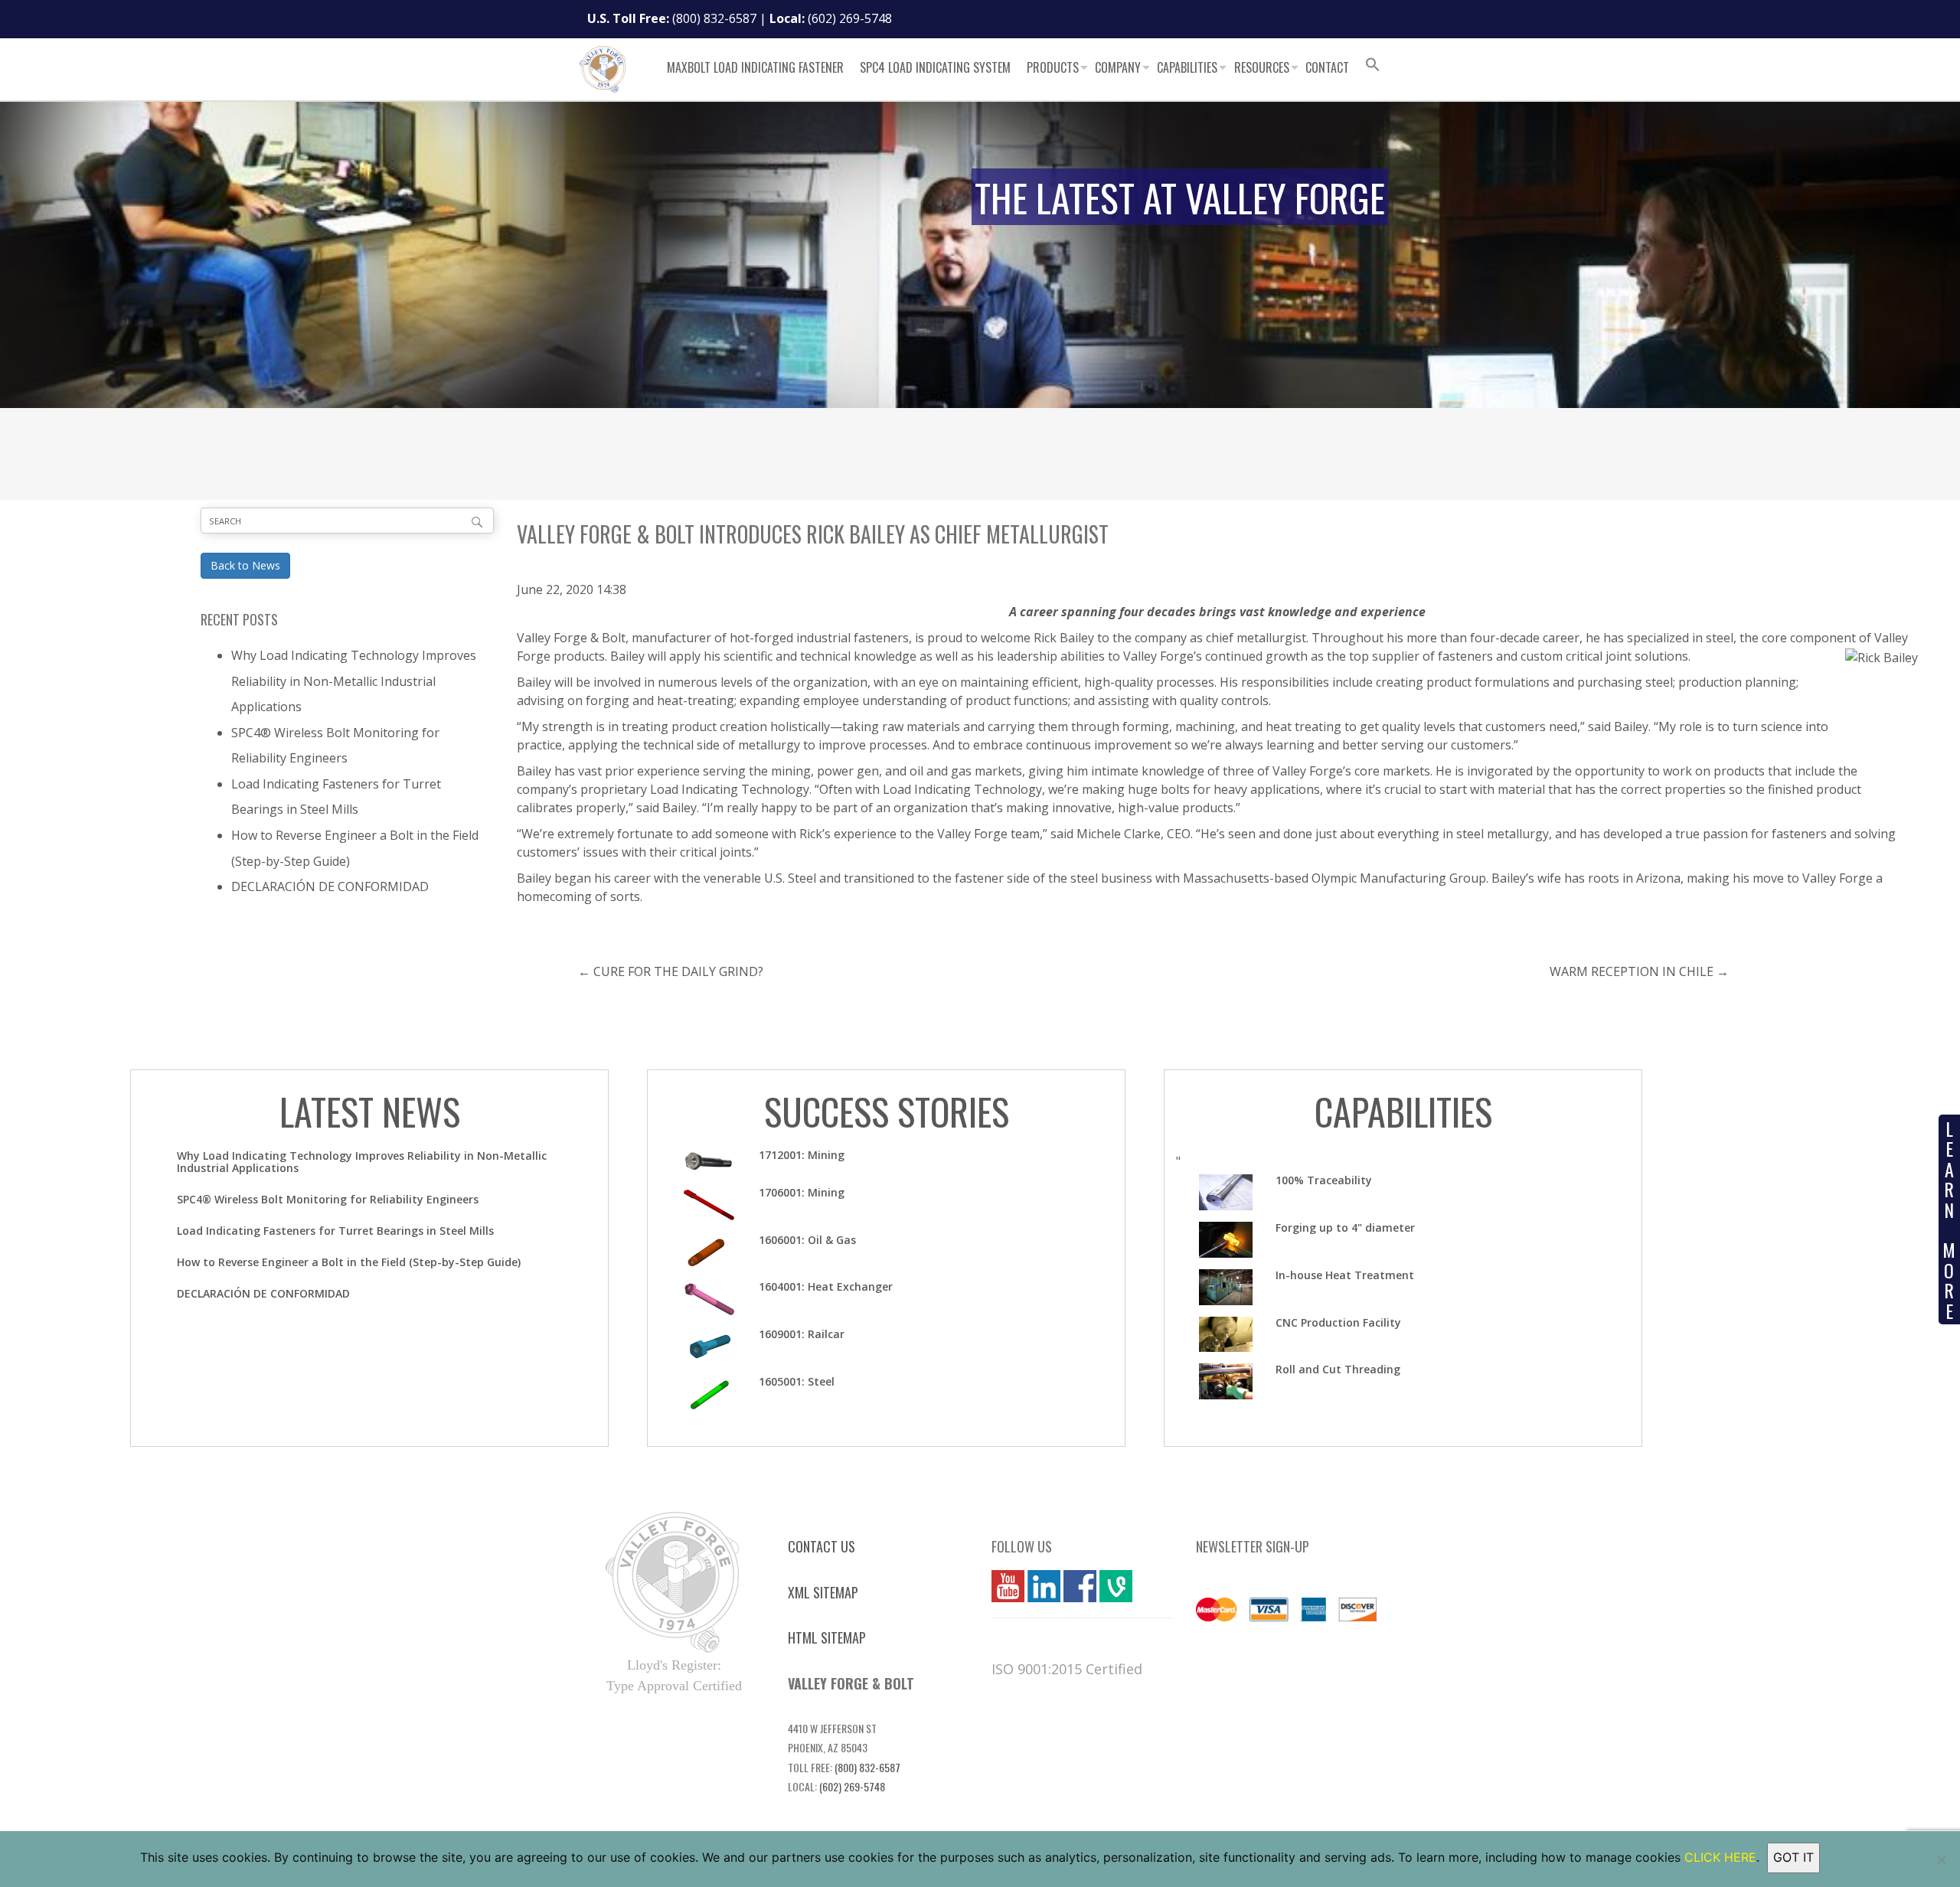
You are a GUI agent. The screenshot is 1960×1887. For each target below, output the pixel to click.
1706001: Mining (802, 1192)
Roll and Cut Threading (1338, 1369)
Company (1118, 67)
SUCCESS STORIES (887, 1111)
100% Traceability (1324, 1180)
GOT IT (1793, 1857)
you (1002, 1586)
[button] (1373, 67)
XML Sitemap (823, 1592)
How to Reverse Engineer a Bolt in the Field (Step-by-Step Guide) (349, 1262)
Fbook (1080, 1586)
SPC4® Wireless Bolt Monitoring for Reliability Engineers (328, 1199)
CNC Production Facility (1338, 1322)
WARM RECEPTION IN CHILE (1632, 971)
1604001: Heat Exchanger (826, 1286)
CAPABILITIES (1403, 1111)
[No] (1941, 1859)
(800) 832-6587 (714, 18)
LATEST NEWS (370, 1111)
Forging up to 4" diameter (1345, 1228)
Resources (1262, 67)
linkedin (1044, 1586)
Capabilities (1187, 67)
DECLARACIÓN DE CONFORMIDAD (330, 886)
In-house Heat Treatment (1345, 1275)
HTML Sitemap (827, 1637)
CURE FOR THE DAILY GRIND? (678, 971)
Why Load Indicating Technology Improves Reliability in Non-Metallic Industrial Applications (354, 681)
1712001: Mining (802, 1155)
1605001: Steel (797, 1381)
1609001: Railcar (802, 1334)
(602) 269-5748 (850, 18)
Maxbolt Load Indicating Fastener (755, 67)
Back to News (245, 565)
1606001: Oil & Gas (807, 1240)
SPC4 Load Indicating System (935, 67)
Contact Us (822, 1546)
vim (1109, 1586)
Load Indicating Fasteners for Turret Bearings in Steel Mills (335, 1231)
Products (1053, 67)
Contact (1327, 67)
